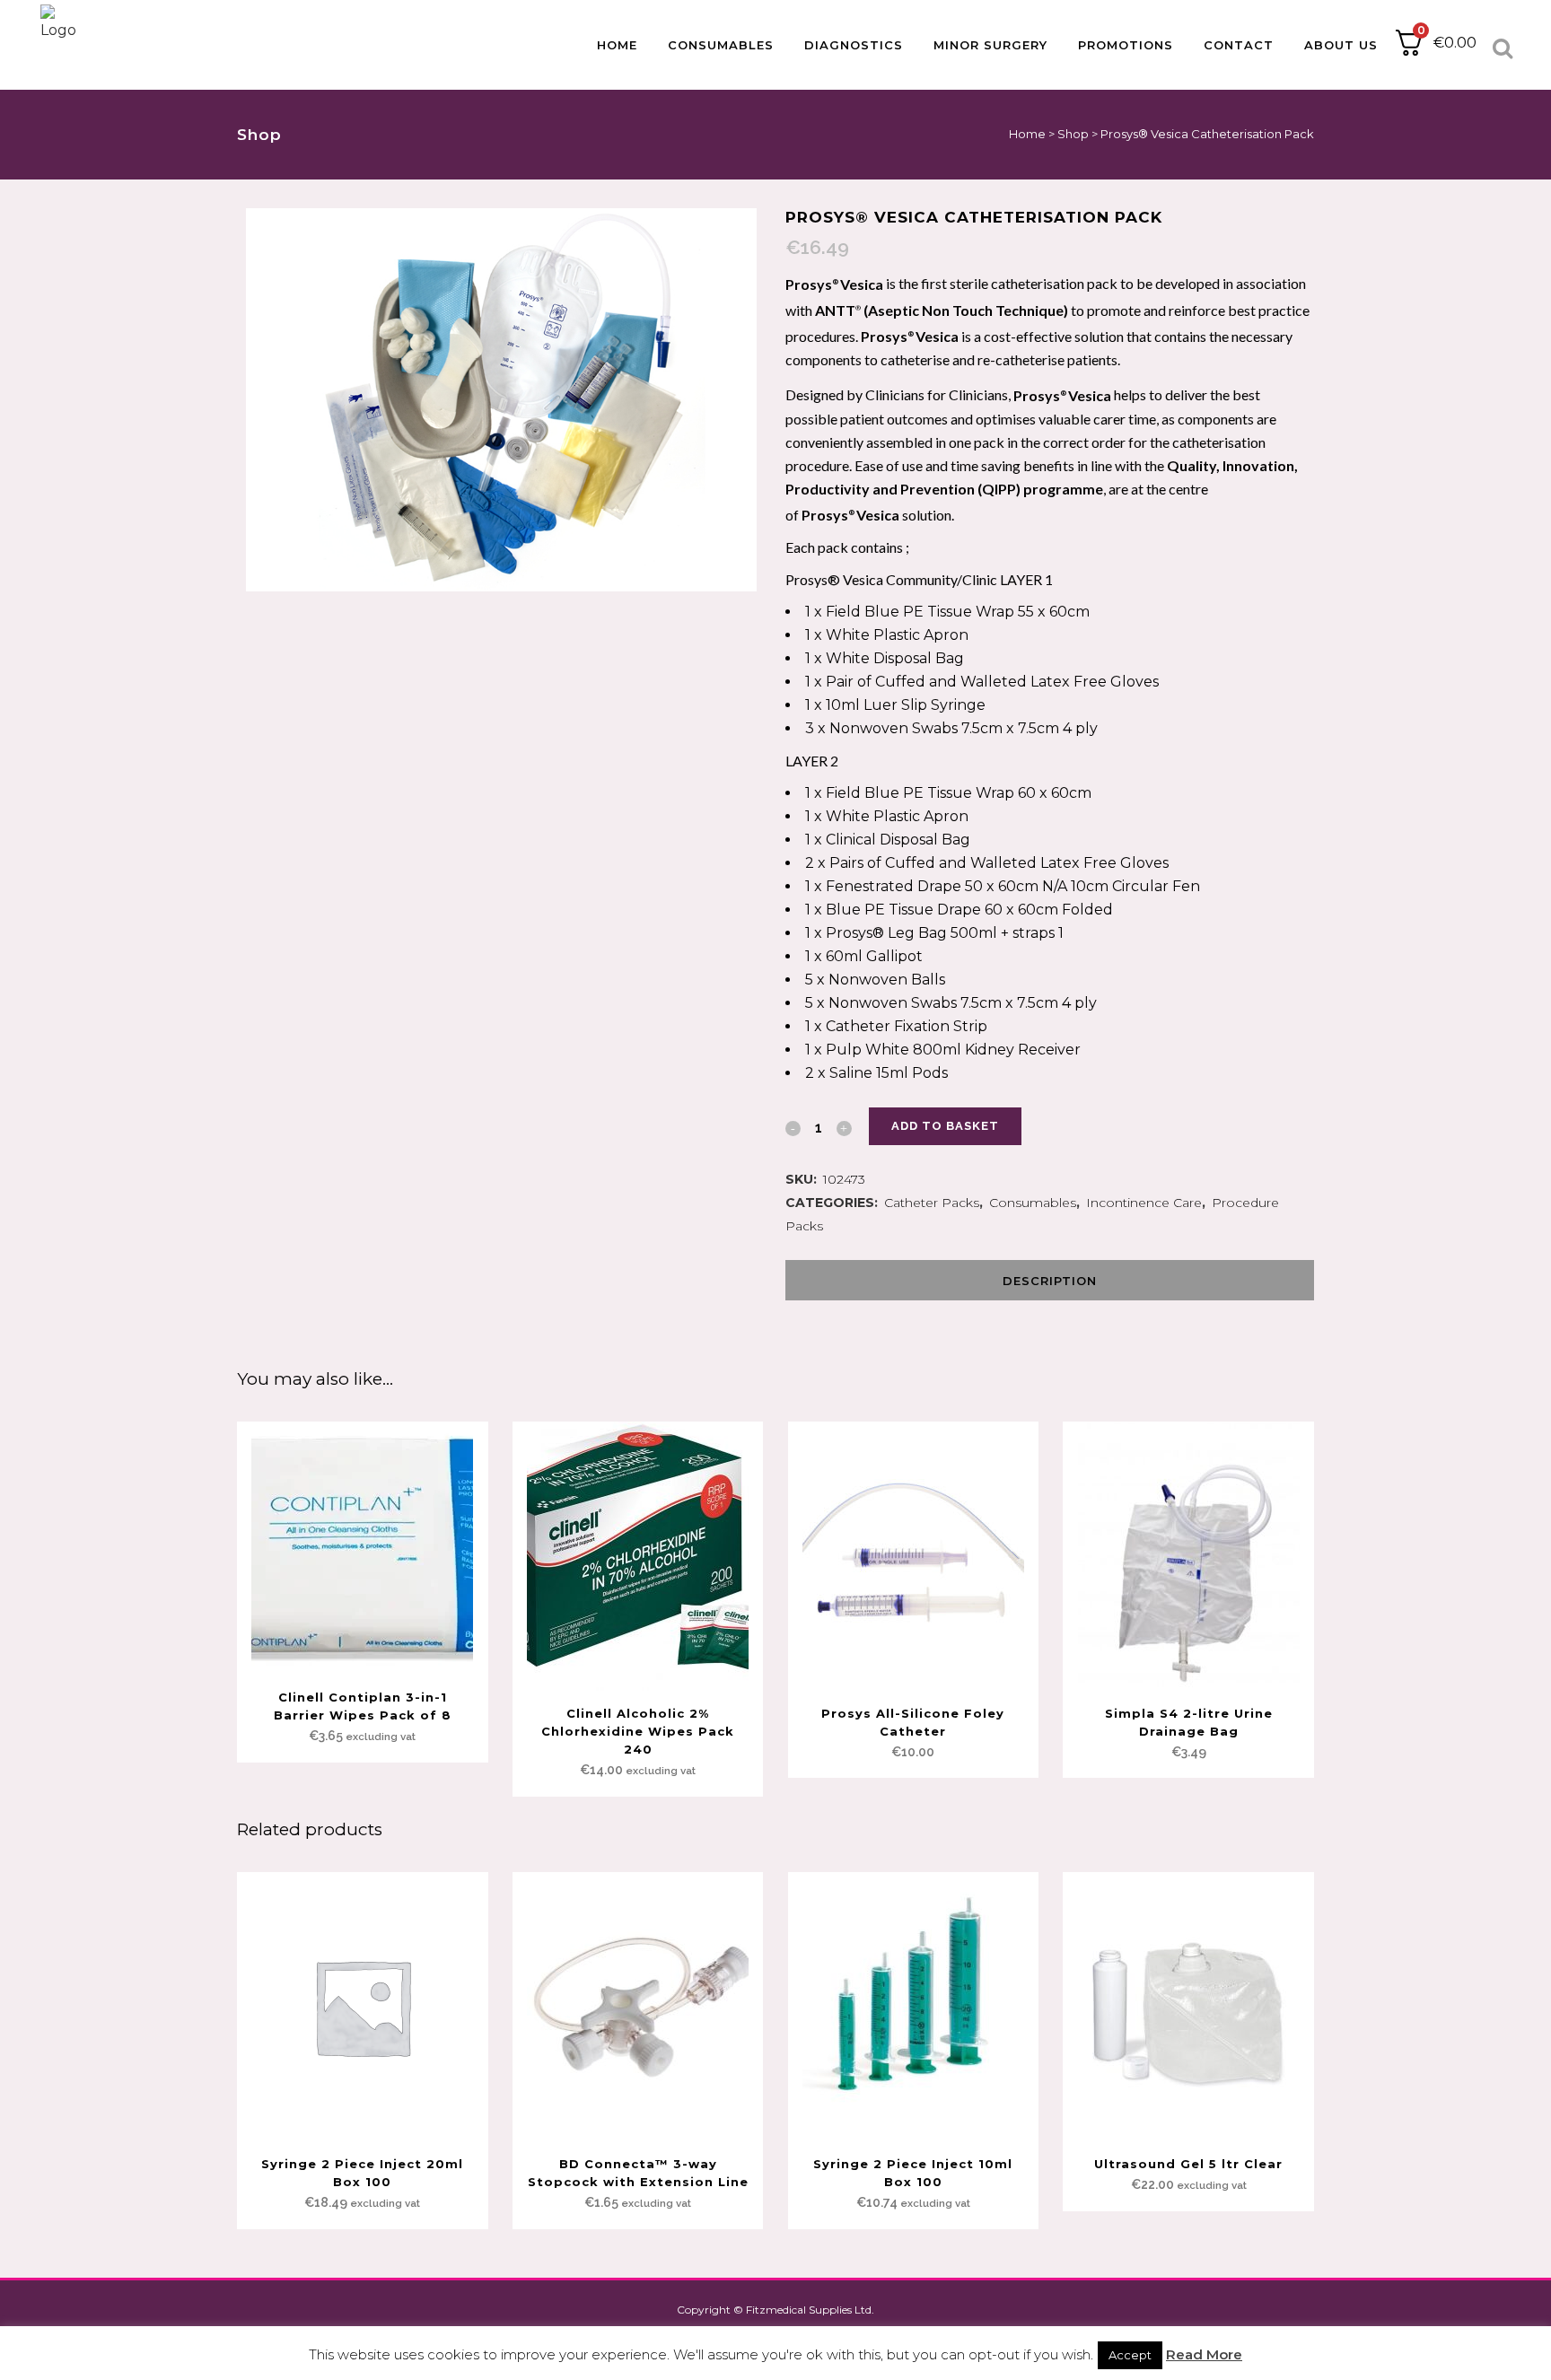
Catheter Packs (932, 1203)
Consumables (1033, 1203)
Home (1027, 134)
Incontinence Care (1144, 1203)
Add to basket (945, 1126)
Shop (1073, 134)
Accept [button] (1130, 2355)
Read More (1204, 2354)
